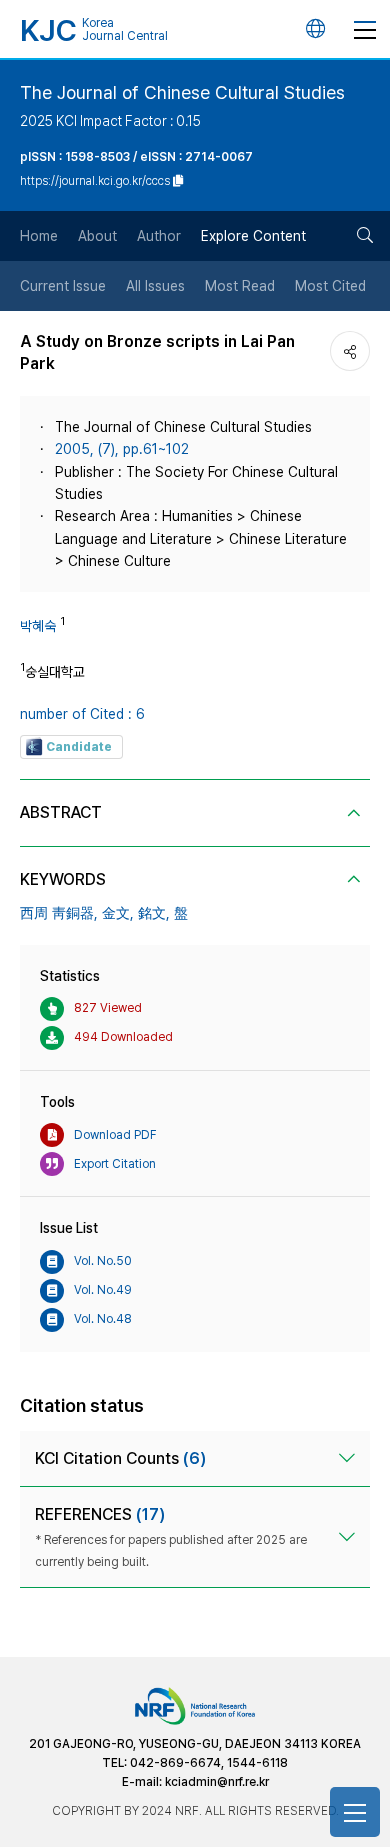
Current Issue (63, 286)
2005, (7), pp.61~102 (122, 449)
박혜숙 (38, 626)
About (97, 236)
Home (39, 236)
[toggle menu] (365, 29)
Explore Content (253, 236)
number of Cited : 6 (82, 714)
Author (159, 236)
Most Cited (330, 286)
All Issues (155, 286)
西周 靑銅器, (59, 913)
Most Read (240, 286)
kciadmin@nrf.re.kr (217, 1782)
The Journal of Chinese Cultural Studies (182, 92)
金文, (118, 913)
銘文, (154, 913)
